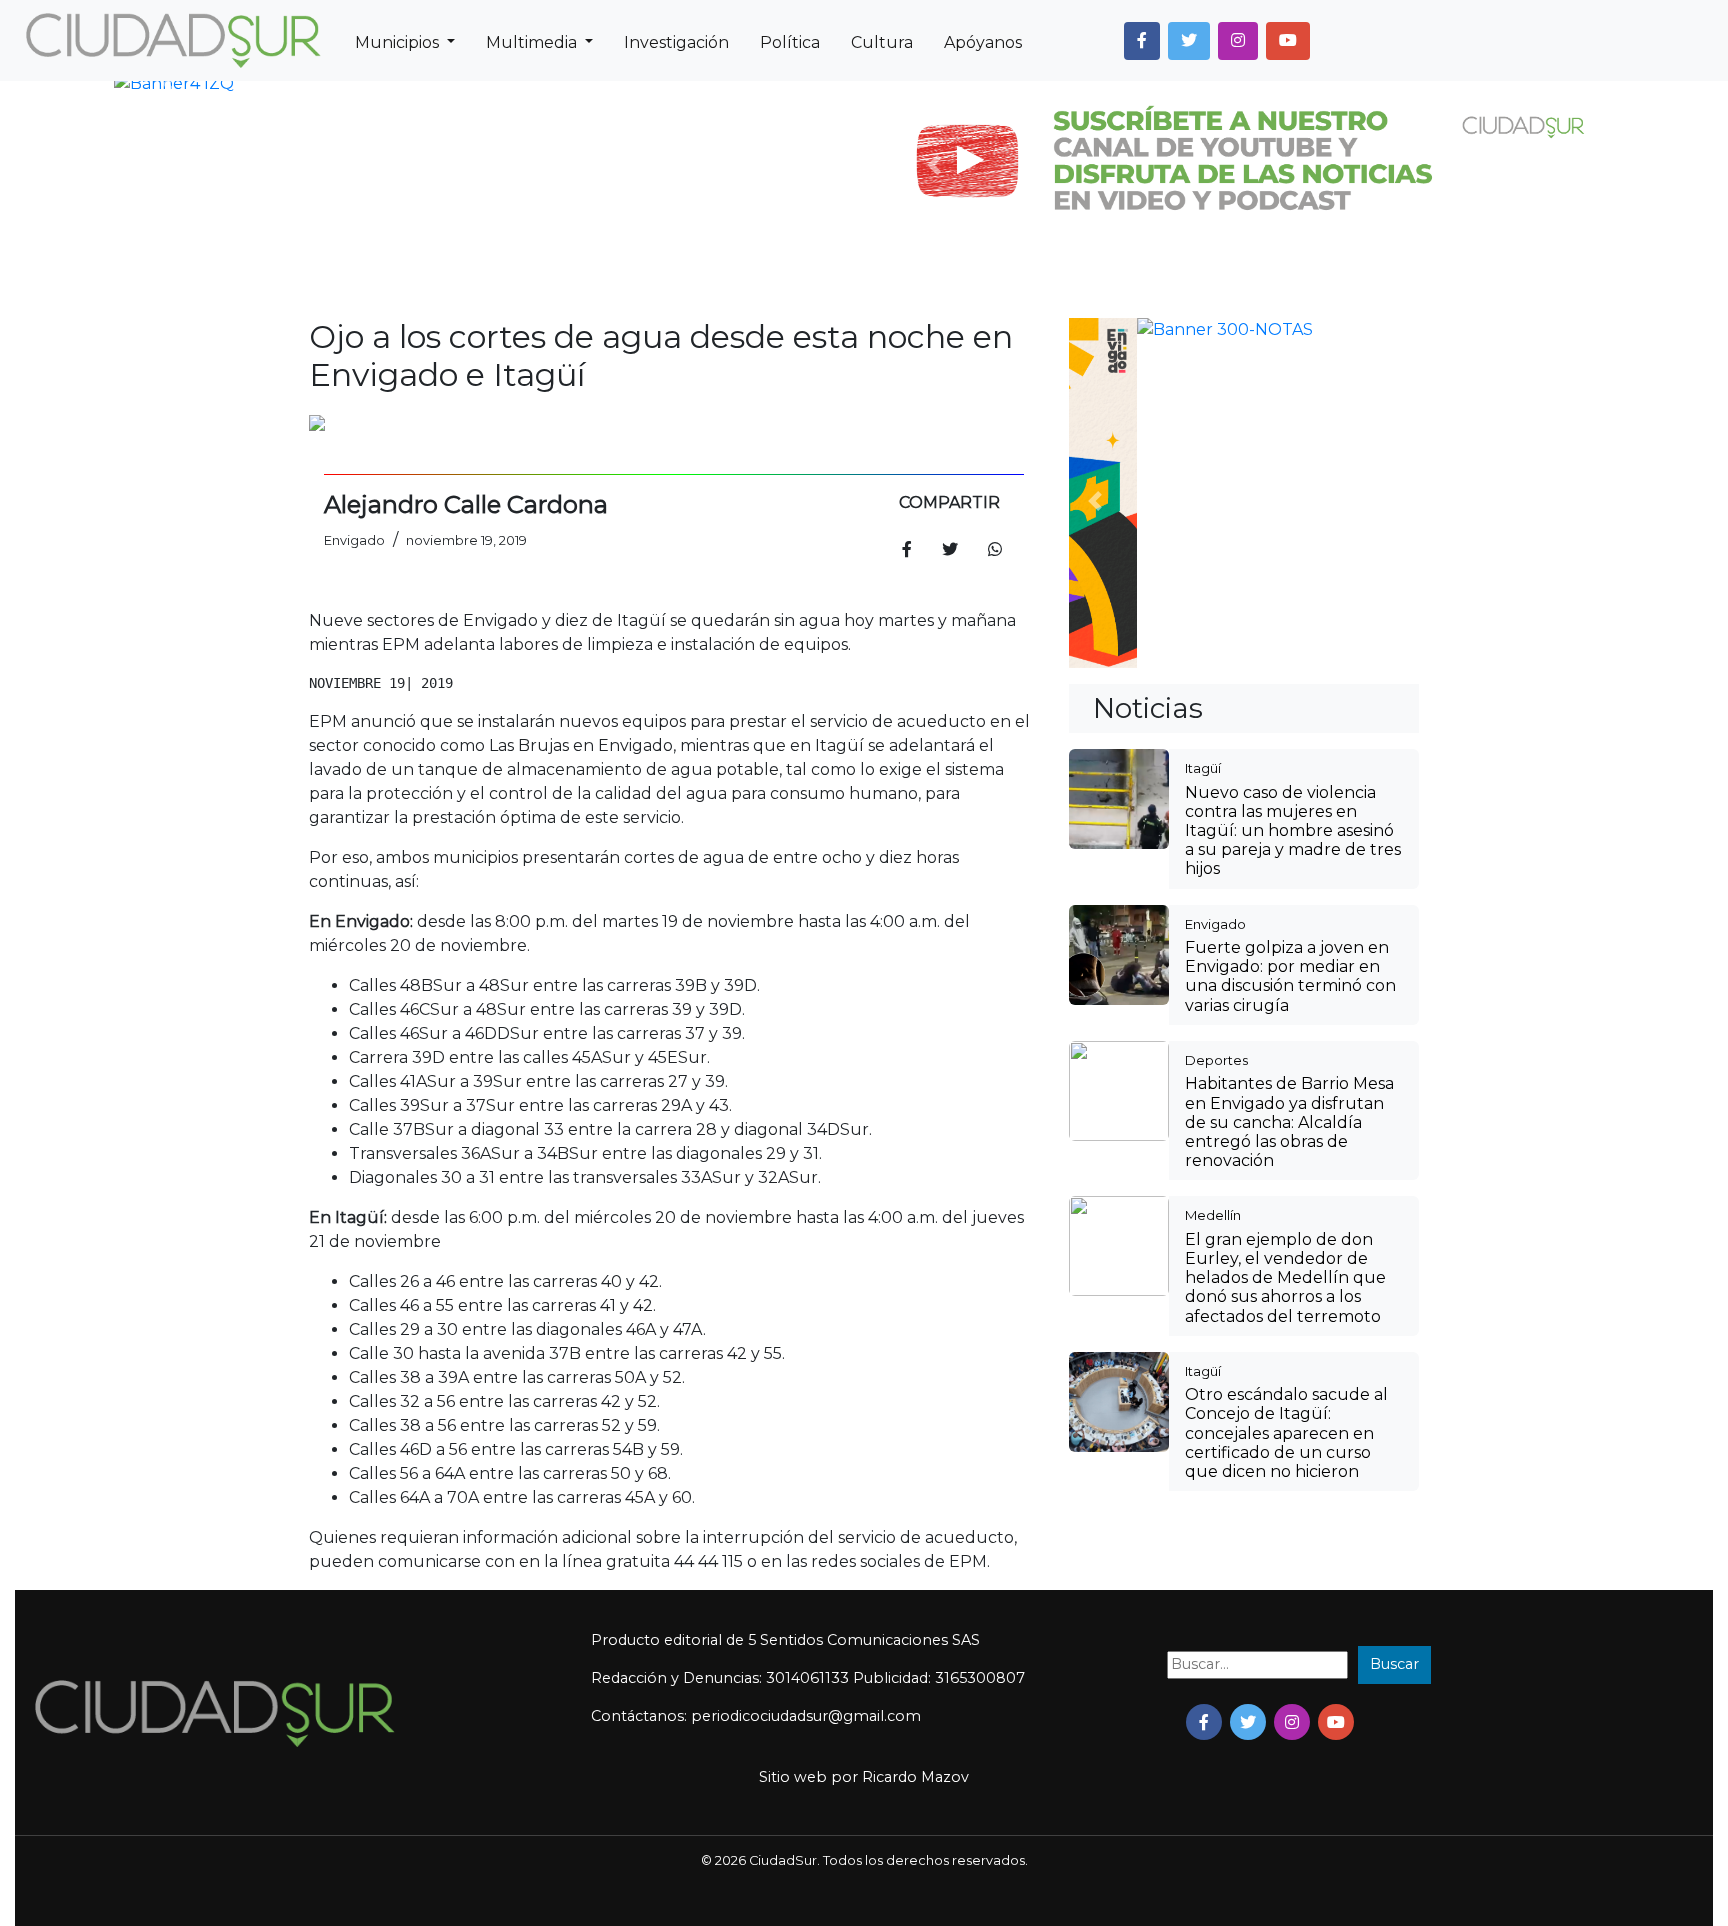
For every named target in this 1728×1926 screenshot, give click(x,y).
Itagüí (1203, 442)
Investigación (676, 42)
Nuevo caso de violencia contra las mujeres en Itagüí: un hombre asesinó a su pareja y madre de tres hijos (1293, 505)
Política (790, 42)
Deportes (1216, 734)
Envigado (1215, 598)
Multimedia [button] (533, 42)
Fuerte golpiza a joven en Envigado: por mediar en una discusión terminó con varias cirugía (1290, 650)
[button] (1142, 41)
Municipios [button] (399, 42)
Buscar (1394, 1664)
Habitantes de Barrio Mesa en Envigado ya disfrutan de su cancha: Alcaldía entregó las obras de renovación (1289, 796)
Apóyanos (983, 42)
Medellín (1213, 889)
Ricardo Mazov (915, 1777)
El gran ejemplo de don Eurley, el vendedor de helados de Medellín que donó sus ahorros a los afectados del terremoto (1285, 952)
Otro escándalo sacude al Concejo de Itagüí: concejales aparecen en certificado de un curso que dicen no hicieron (1286, 1107)
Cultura (882, 42)
